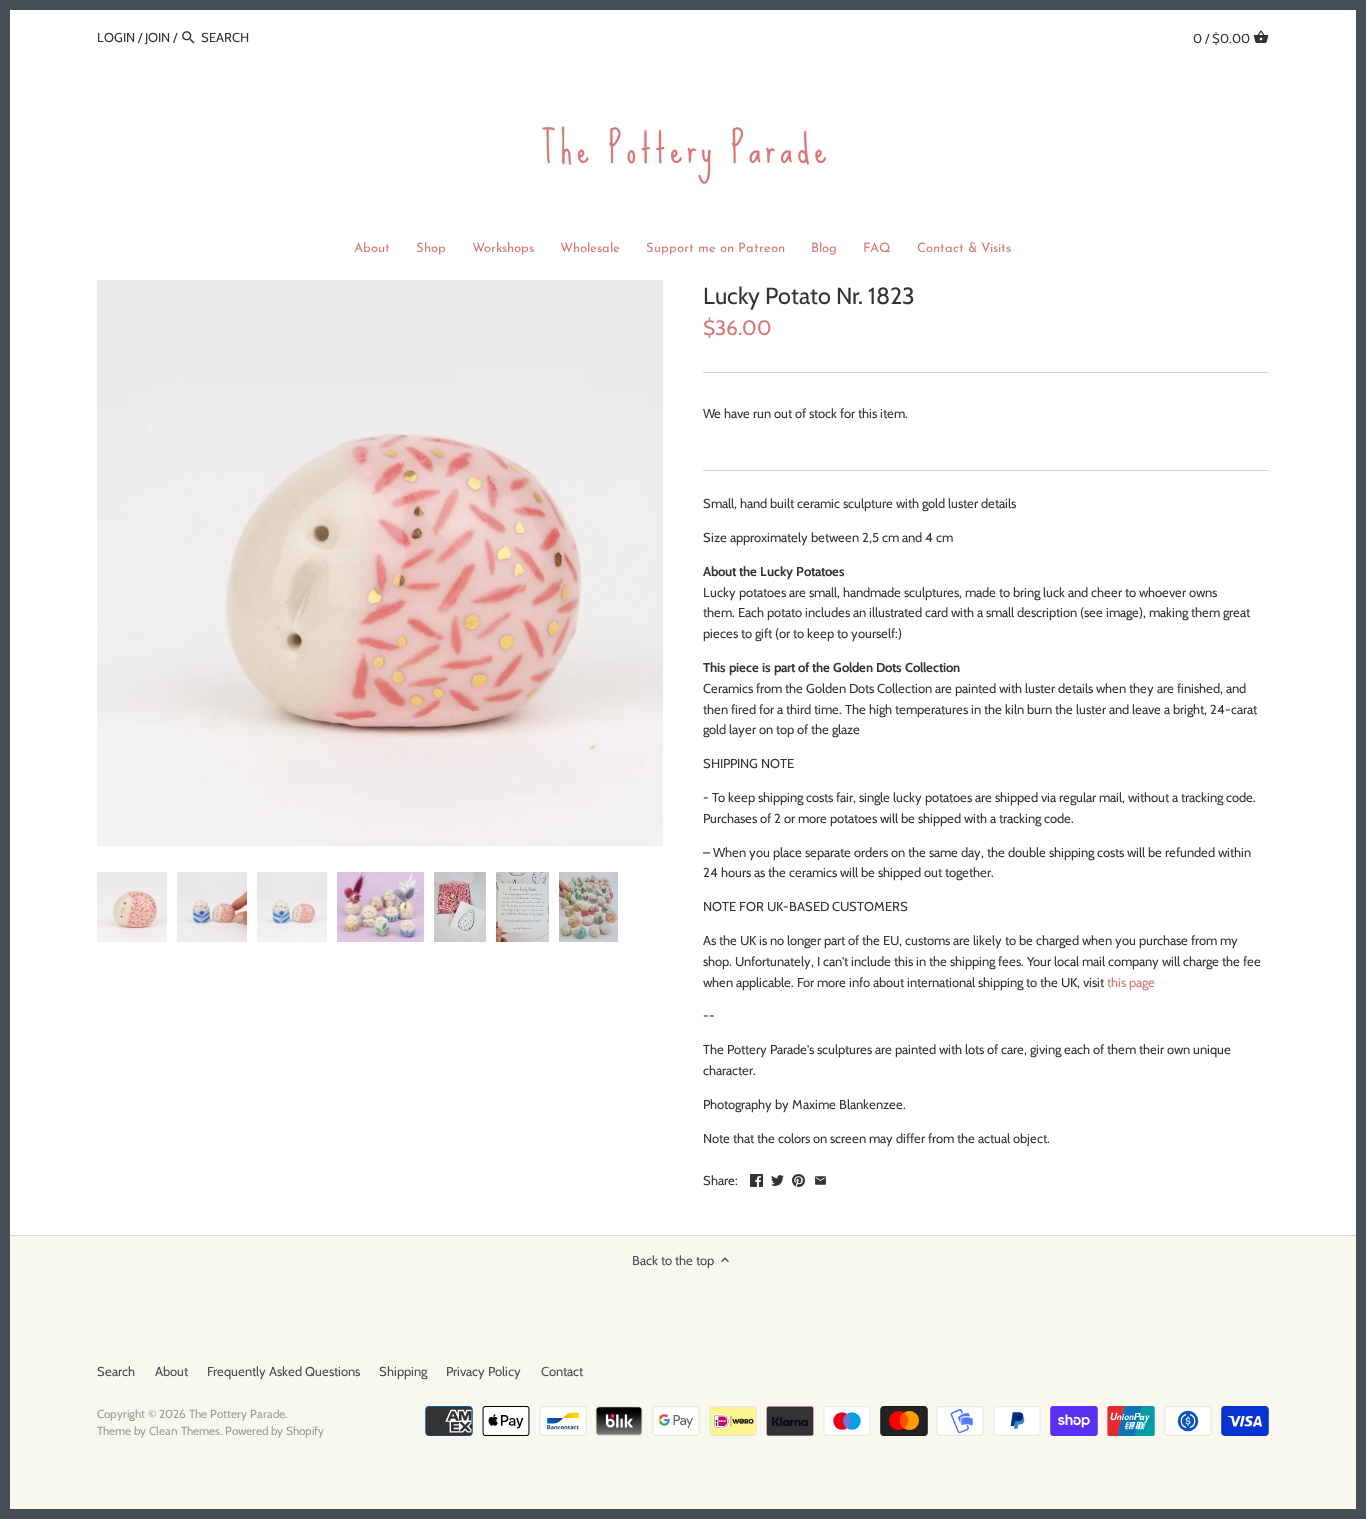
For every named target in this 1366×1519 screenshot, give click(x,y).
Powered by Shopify (274, 1431)
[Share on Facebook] (756, 1178)
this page (1131, 982)
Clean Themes (184, 1431)
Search (116, 1371)
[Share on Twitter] (777, 1178)
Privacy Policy (483, 1371)
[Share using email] (820, 1178)
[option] (132, 907)
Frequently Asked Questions (283, 1371)
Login (116, 37)
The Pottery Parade (237, 1414)
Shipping (403, 1371)
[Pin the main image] (798, 1178)
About (171, 1371)
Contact (562, 1371)
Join (157, 37)
